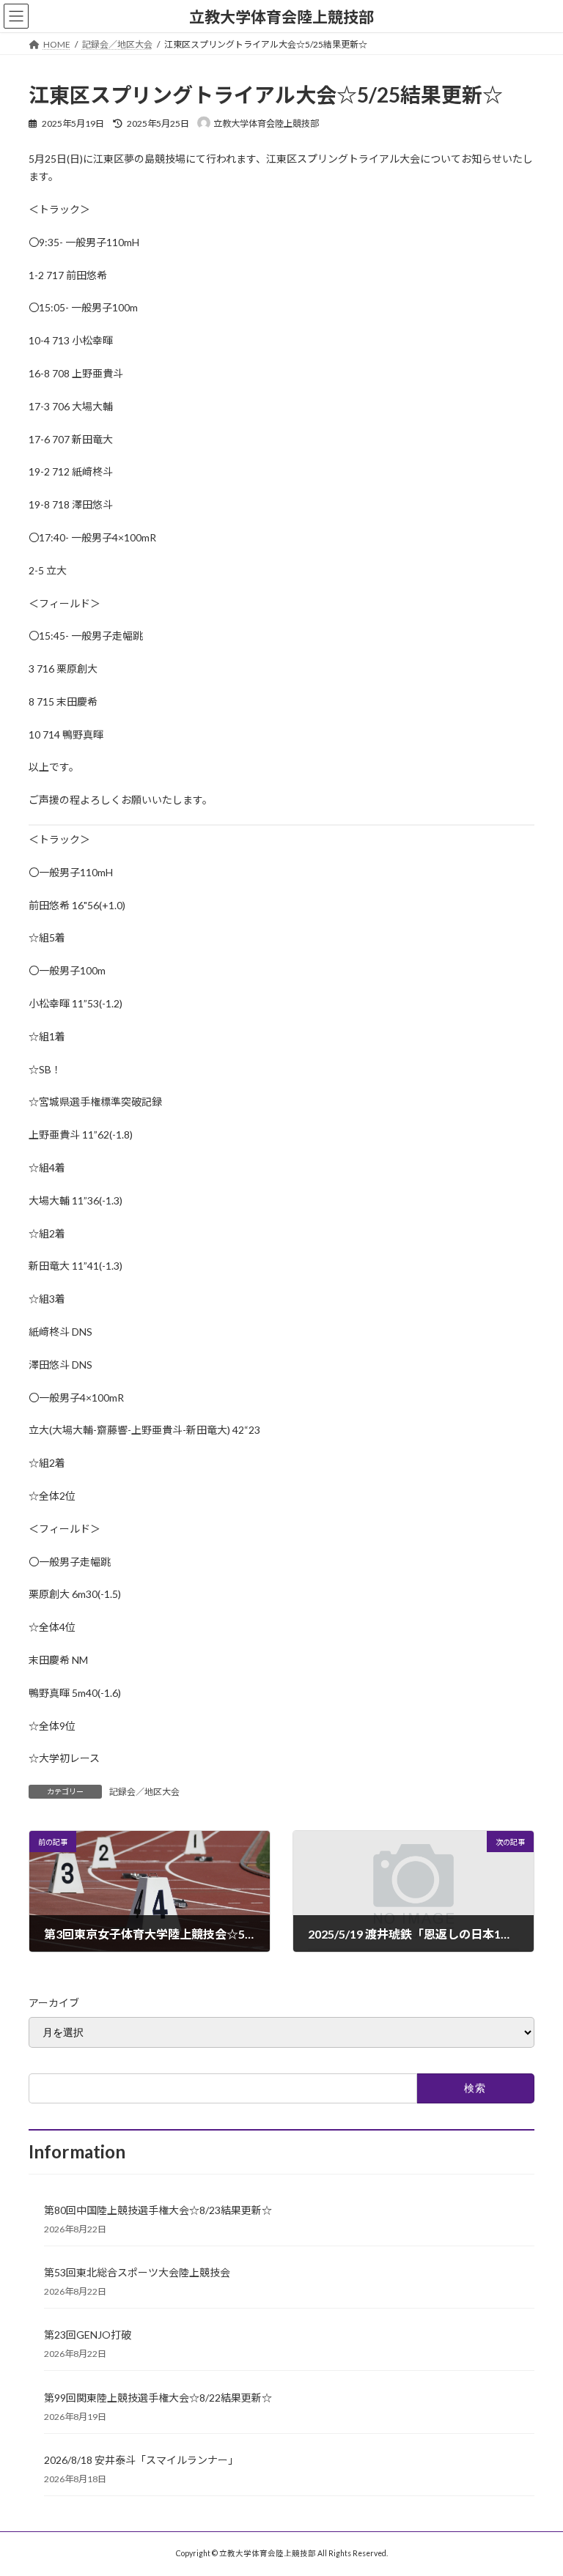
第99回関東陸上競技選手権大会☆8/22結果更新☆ (158, 2398)
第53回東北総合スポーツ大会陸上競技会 (137, 2272)
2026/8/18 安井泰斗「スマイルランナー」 (141, 2460)
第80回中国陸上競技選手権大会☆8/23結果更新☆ (158, 2210)
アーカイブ (54, 2003)
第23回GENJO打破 (88, 2335)
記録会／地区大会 (144, 1792)
